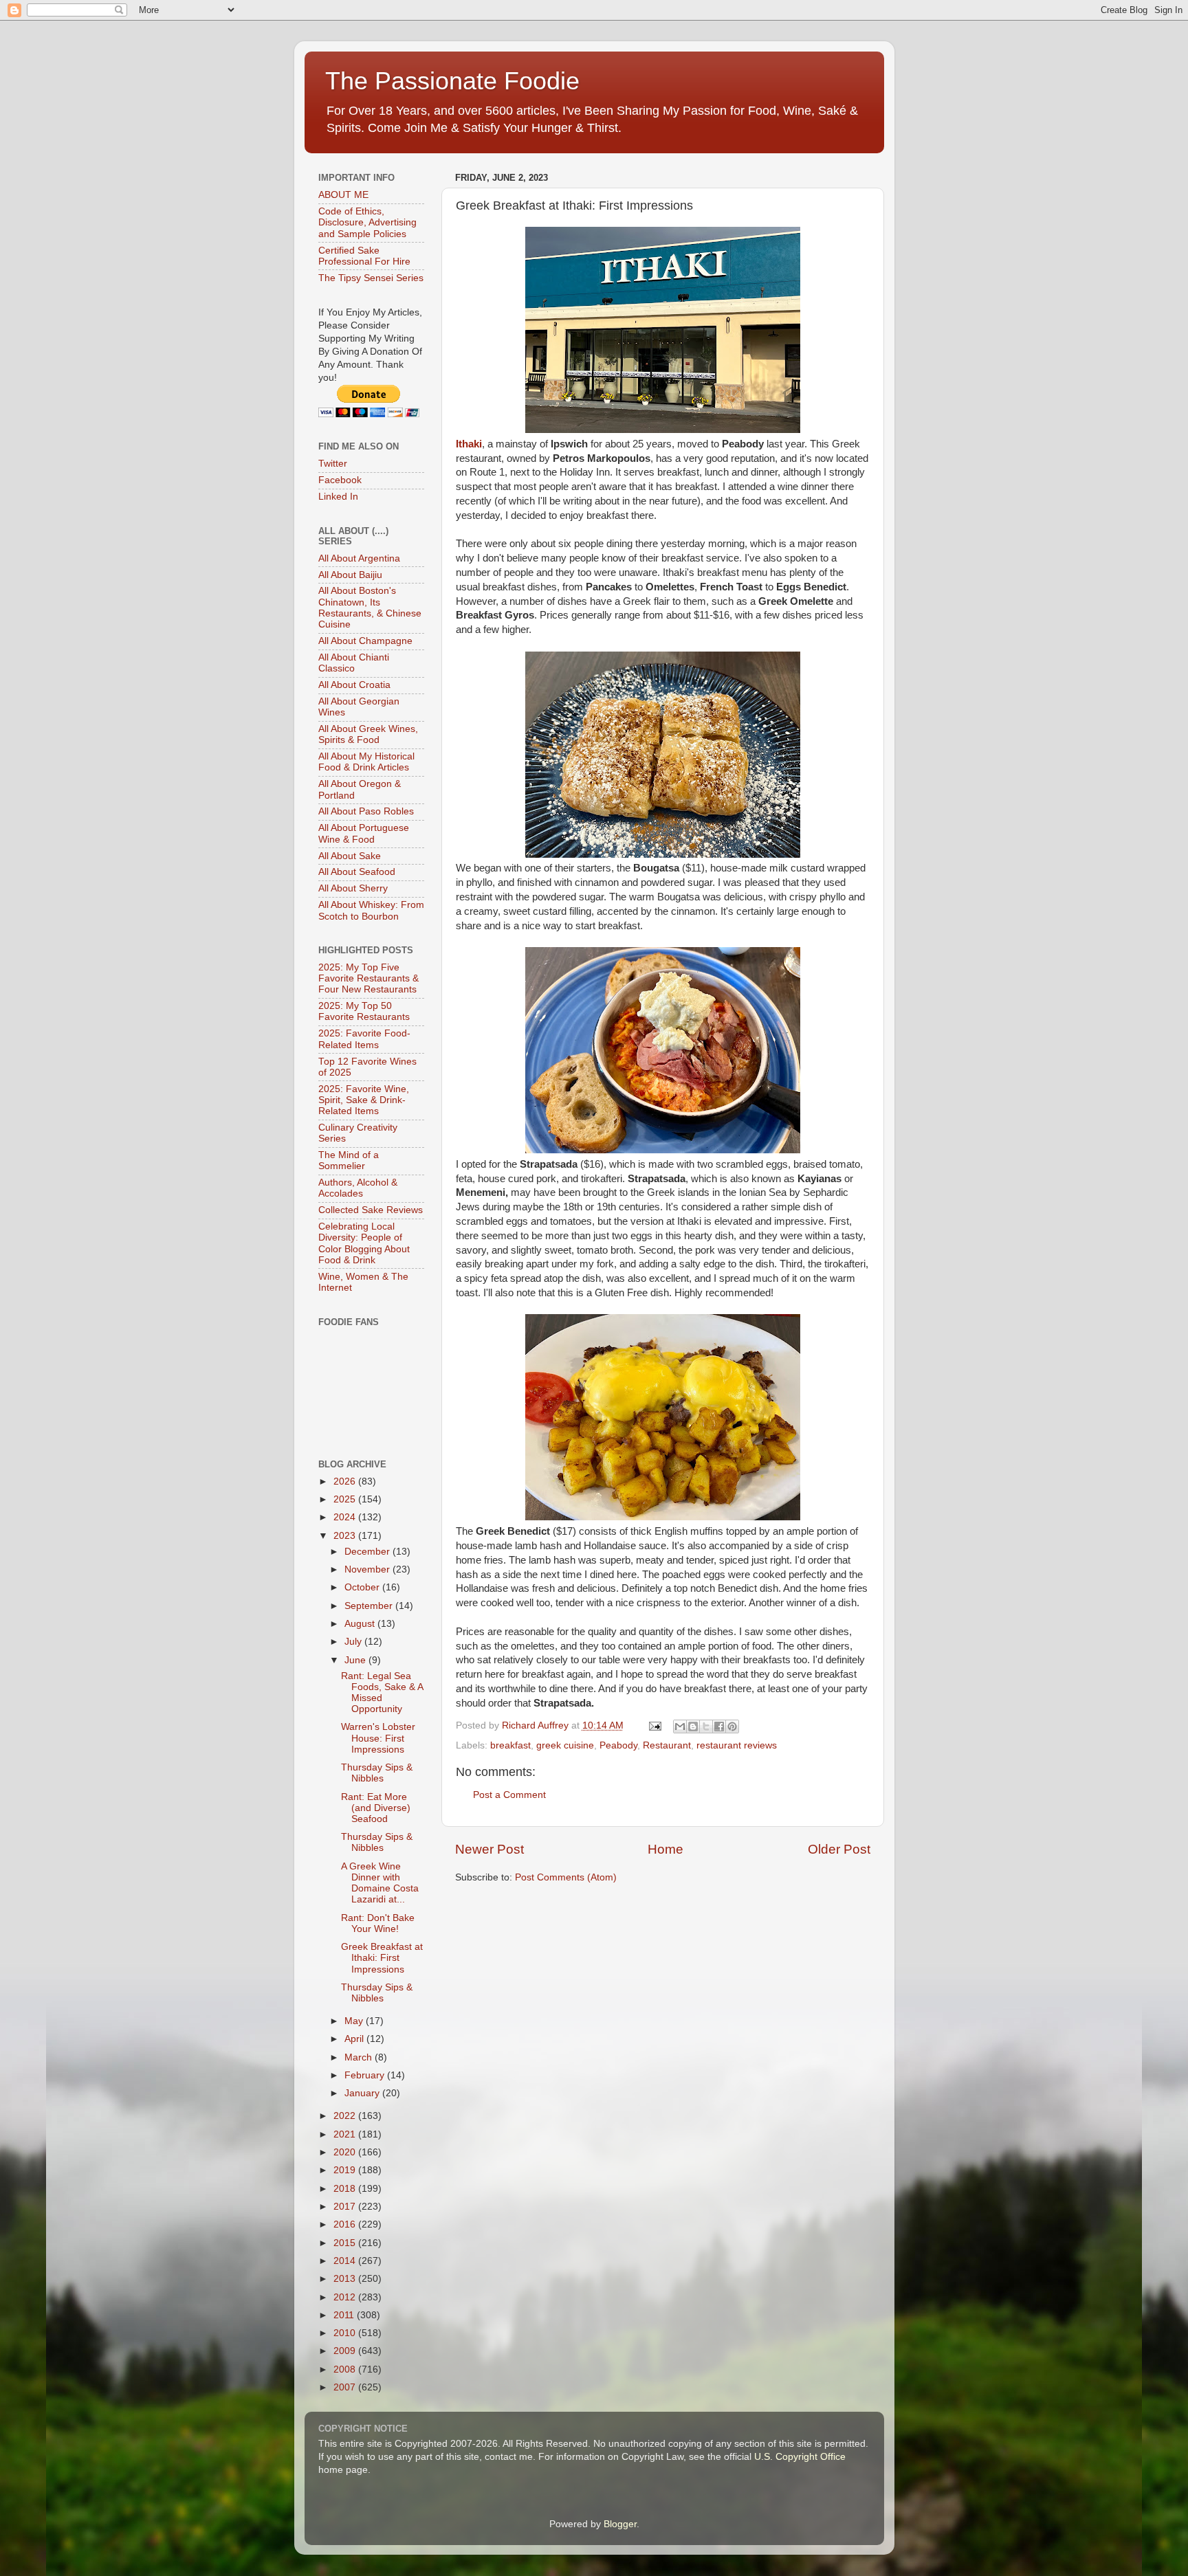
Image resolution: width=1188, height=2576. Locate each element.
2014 (346, 2261)
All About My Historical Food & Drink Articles (366, 762)
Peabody (618, 1745)
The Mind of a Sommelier (349, 1161)
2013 (346, 2279)
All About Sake (350, 856)
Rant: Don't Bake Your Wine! (378, 1923)
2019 (346, 2170)
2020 (346, 2152)
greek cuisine (565, 1745)
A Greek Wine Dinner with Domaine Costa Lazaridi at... (380, 1883)
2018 (346, 2189)
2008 (346, 2369)
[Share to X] (706, 1726)
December (368, 1552)
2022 (346, 2116)
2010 (346, 2333)
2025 (346, 1499)
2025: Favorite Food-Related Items (364, 1039)
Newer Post (489, 1849)
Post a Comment (509, 1795)
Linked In (338, 497)
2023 (346, 1536)
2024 (346, 1517)
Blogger (620, 2524)
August (361, 1624)
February (366, 2075)
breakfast (510, 1745)
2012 (346, 2297)
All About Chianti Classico (354, 663)
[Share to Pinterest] (732, 1726)
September (370, 1606)
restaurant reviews (737, 1745)
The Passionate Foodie (452, 81)
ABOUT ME (343, 195)
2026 (346, 1481)
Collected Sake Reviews (371, 1210)
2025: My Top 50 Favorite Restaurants (364, 1011)
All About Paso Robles (366, 811)
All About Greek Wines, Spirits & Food (368, 734)
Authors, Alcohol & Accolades (358, 1188)
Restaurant (667, 1745)
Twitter (333, 464)
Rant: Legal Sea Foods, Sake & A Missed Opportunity (382, 1693)
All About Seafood (357, 872)
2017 (346, 2207)
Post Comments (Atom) (566, 1877)
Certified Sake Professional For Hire (364, 256)
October (363, 1587)
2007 (346, 2387)
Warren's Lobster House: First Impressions (378, 1738)
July (354, 1642)
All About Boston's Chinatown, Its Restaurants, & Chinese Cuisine (370, 608)
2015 (346, 2243)
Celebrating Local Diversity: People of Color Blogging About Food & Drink (364, 1243)
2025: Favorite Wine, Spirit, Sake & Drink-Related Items (364, 1100)
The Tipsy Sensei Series (371, 278)
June (356, 1660)
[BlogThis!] (693, 1726)
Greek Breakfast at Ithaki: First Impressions (382, 1958)
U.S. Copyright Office (800, 2457)
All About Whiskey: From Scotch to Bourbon (371, 910)
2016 (346, 2224)
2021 (346, 2134)
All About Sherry (353, 888)
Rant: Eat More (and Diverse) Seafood (376, 1808)
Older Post (839, 1849)
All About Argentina (359, 558)
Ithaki (469, 444)
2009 (346, 2351)
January (363, 2093)
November (368, 1569)
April (355, 2039)
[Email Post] (655, 1725)
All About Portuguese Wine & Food (364, 833)
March (360, 2057)
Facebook (340, 480)
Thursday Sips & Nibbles (377, 1773)
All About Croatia (354, 685)
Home (665, 1849)
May (355, 2021)
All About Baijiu (350, 575)
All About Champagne (365, 641)
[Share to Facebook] (719, 1726)
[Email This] (680, 1726)
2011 (345, 2315)
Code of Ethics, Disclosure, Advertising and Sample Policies (367, 222)
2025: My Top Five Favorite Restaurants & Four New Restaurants (368, 978)
